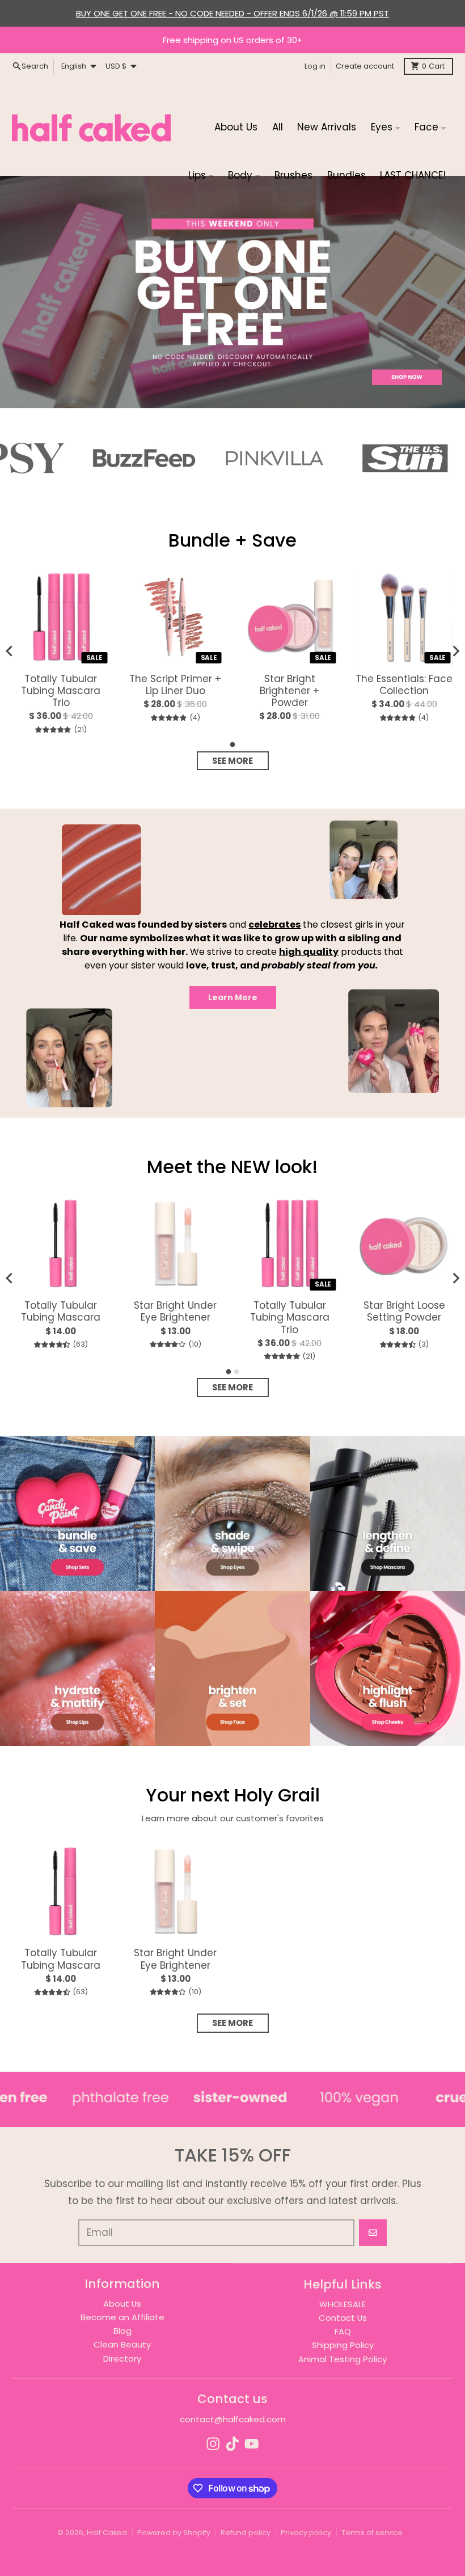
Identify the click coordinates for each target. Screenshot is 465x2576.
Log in (315, 66)
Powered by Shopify (174, 2533)
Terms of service (372, 2533)
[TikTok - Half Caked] (232, 2444)
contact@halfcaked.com (233, 2419)
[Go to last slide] (10, 1278)
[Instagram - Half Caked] (213, 2444)
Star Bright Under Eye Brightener (175, 1312)
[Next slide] (455, 651)
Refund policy (246, 2533)
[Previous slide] (10, 651)
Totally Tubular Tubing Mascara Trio (61, 691)
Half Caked (107, 2533)
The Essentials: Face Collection (404, 685)
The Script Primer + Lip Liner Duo (175, 685)
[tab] (233, 745)
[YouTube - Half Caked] (252, 2444)
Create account (365, 66)
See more (232, 761)
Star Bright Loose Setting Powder (404, 1312)
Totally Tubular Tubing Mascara (61, 1312)
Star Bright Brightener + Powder (289, 691)
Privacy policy (306, 2533)
